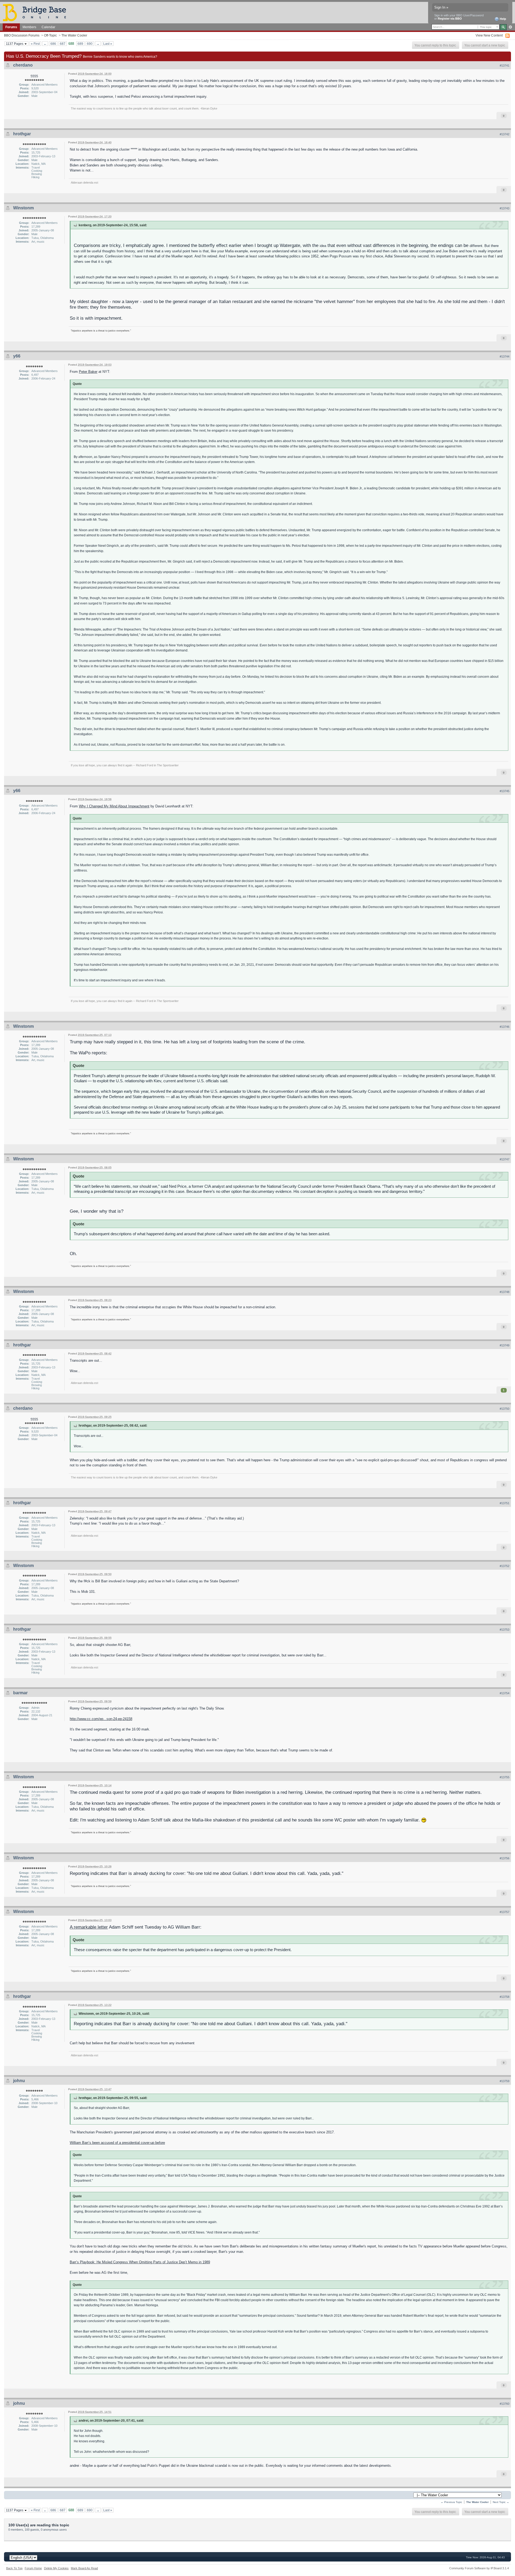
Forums (11, 27)
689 (80, 44)
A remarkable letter (89, 1927)
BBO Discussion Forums (22, 35)
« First (35, 44)
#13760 (505, 2404)
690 (90, 44)
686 (53, 44)
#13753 (505, 1630)
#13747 (505, 1159)
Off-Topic (50, 35)
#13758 (505, 1997)
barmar (20, 1693)
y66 (17, 356)
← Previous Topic (451, 2502)
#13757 (505, 1912)
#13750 (505, 1409)
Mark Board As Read (84, 2568)
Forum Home (33, 2568)
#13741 (505, 65)
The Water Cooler (74, 35)
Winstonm (23, 208)
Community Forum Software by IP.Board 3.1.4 (479, 2568)
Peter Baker (88, 372)
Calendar (48, 27)
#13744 (505, 356)
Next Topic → (501, 2502)
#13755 (505, 1777)
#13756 (505, 1858)
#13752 (505, 1566)
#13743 (505, 208)
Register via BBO (450, 19)
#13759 (505, 2081)
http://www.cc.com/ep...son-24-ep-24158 (101, 1719)
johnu (19, 2081)
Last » (108, 44)
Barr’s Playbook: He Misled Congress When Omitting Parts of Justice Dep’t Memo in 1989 (140, 2262)
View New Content (489, 35)
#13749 (505, 1345)
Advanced (510, 27)
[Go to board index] (37, 12)
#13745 (505, 791)
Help (503, 19)
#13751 (505, 1503)
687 (63, 44)
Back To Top (14, 2568)
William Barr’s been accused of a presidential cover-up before (117, 2143)
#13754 (505, 1693)
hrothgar (22, 134)
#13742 (505, 134)
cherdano (23, 65)
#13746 (505, 1027)
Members (29, 27)
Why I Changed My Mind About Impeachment (114, 806)
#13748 (505, 1292)
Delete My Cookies (56, 2568)
